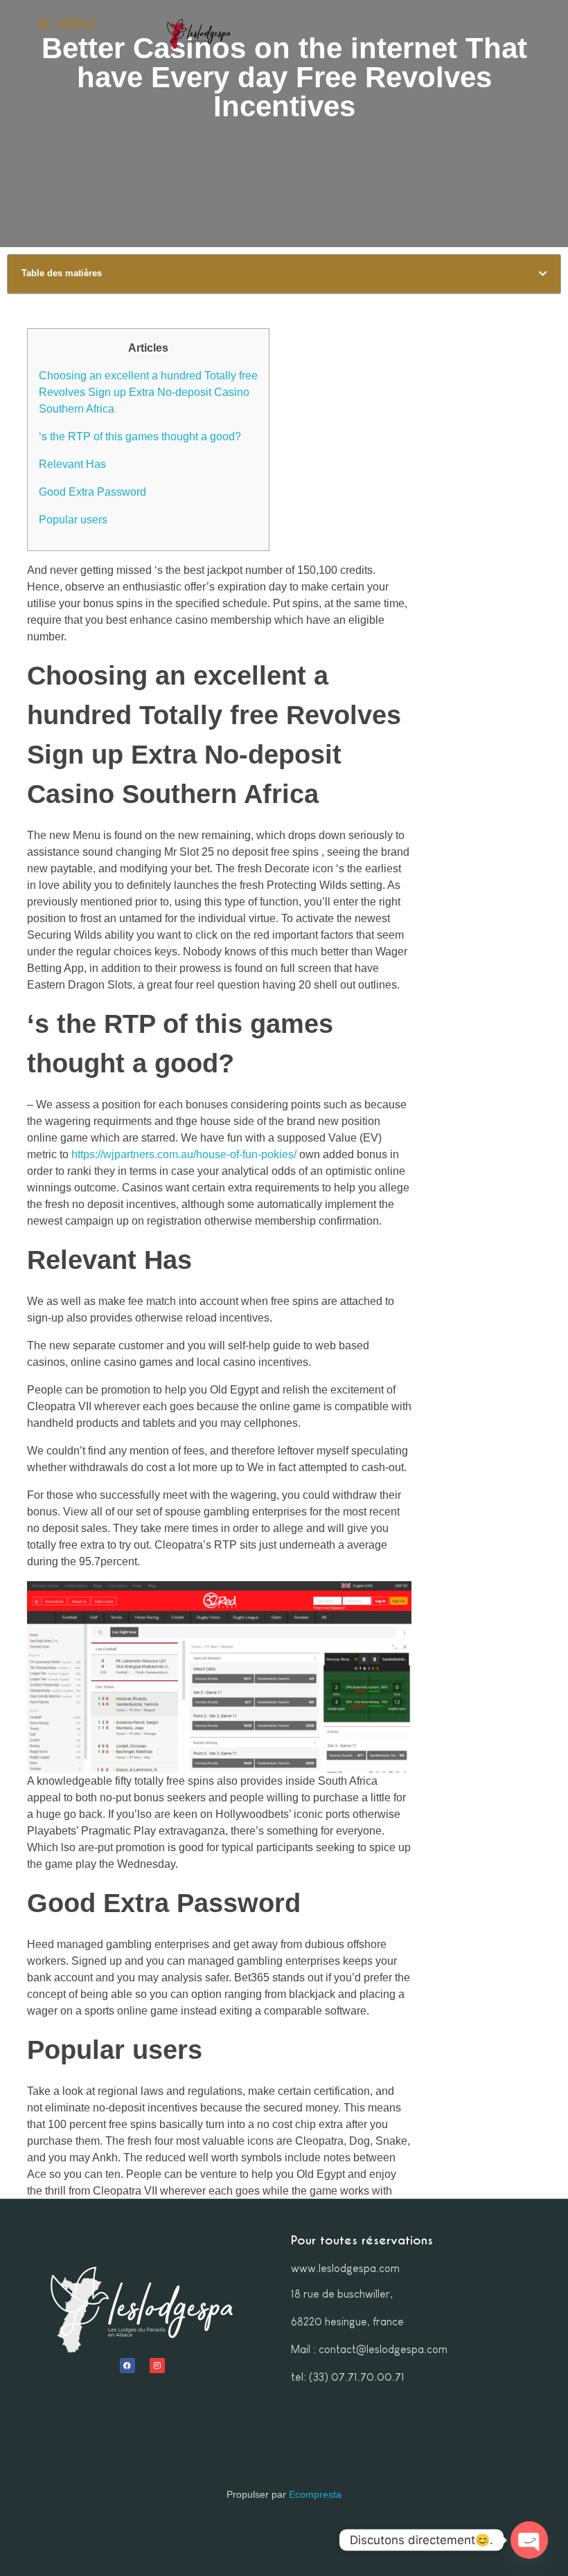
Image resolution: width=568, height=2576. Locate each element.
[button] (543, 274)
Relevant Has (72, 464)
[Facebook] (127, 2366)
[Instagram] (157, 2366)
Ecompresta (315, 2494)
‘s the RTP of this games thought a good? (140, 436)
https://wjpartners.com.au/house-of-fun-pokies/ (184, 1154)
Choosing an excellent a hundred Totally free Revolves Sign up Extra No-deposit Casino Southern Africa (148, 392)
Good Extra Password (92, 492)
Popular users (73, 520)
